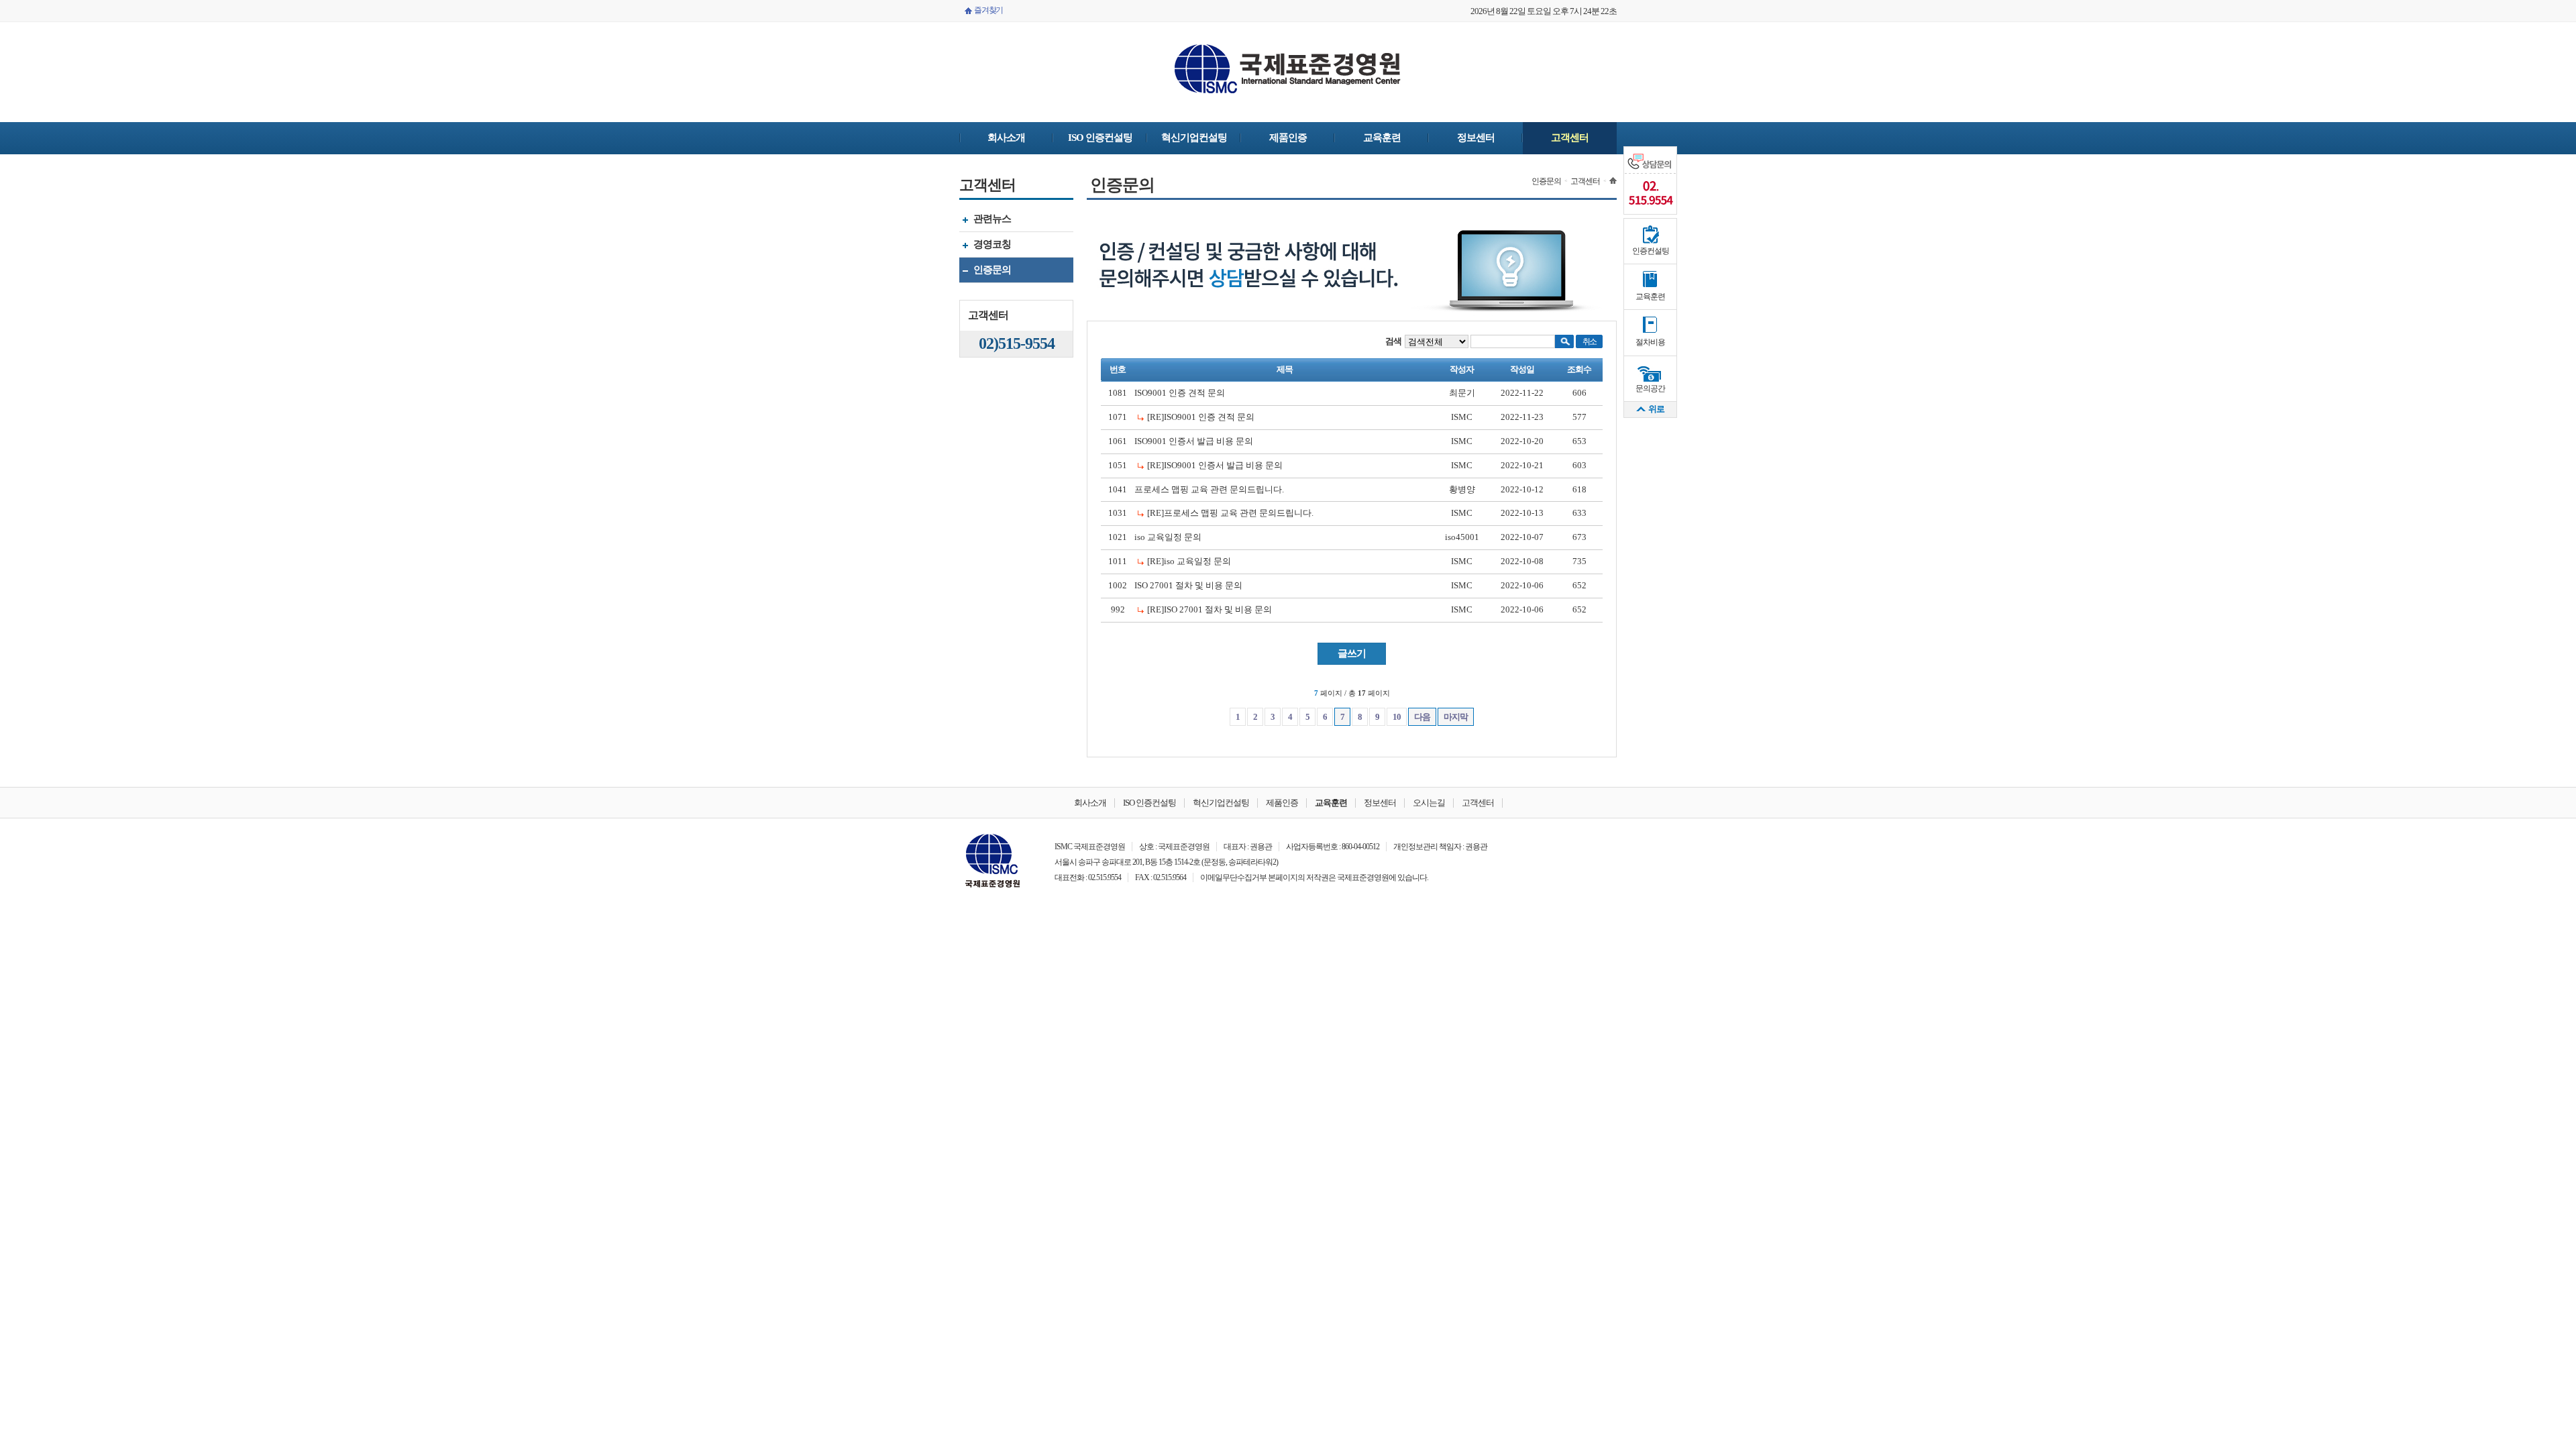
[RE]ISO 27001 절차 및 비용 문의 (1210, 609)
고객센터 (1570, 138)
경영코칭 (985, 246)
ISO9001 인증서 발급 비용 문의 (1194, 441)
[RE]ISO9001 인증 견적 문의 (1201, 417)
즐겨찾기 (988, 10)
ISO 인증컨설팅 (1100, 138)
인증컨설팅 (1651, 251)
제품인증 (1288, 138)
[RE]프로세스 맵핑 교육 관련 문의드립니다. (1230, 513)
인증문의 (985, 271)
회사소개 (1006, 138)
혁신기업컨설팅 (1194, 138)
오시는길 (1429, 803)
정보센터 (1476, 138)
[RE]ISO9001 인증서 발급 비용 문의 (1215, 465)
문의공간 (1650, 388)
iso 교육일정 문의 (1168, 537)
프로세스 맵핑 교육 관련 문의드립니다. (1209, 489)
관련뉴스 (985, 220)
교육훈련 (1382, 138)
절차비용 (1650, 342)
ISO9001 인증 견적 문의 (1180, 393)
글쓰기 (1352, 653)
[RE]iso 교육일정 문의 (1189, 561)
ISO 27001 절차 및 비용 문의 (1188, 585)
